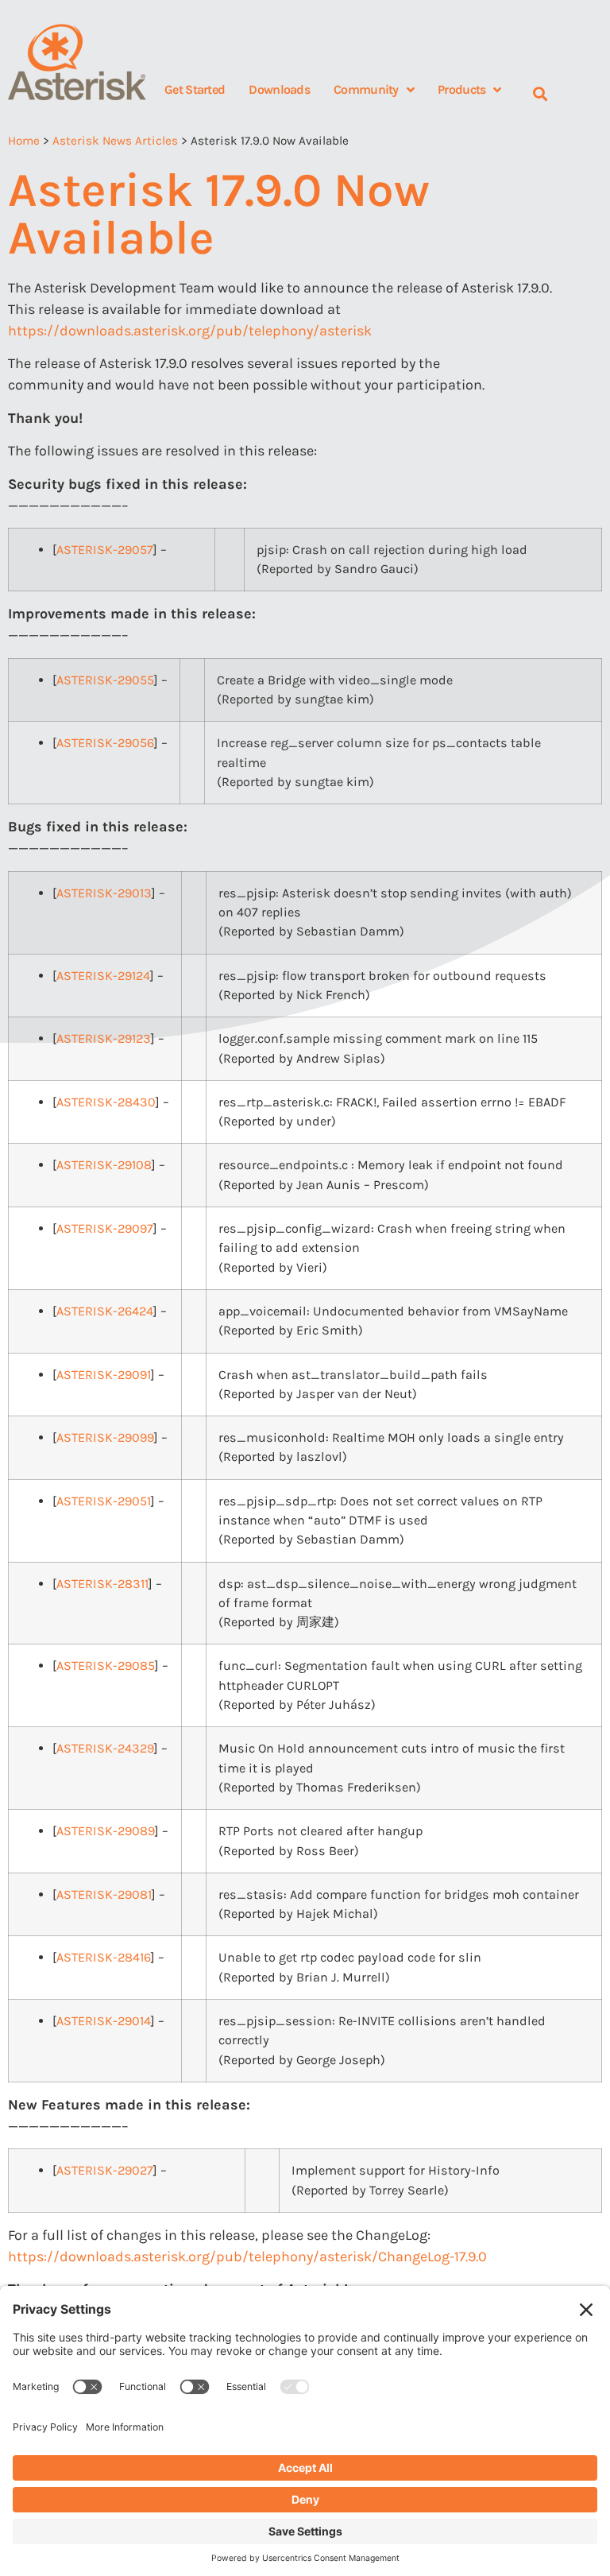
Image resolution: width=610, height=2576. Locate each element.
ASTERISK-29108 (104, 1165)
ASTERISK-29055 (105, 680)
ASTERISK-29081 (104, 1894)
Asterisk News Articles (115, 141)
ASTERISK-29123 (104, 1038)
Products (461, 89)
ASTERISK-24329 (105, 1748)
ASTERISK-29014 (104, 2021)
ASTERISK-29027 (105, 2170)
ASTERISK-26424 (105, 1311)
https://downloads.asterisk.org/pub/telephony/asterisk (190, 331)
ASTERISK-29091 (104, 1375)
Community (366, 89)
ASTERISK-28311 (102, 1584)
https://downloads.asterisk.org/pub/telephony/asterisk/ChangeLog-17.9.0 (247, 2256)
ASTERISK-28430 (106, 1102)
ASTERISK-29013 (104, 893)
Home (24, 141)
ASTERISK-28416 (104, 1957)
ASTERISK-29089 (106, 1831)
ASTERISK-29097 (105, 1228)
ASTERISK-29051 (104, 1501)
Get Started (195, 89)
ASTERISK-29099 (105, 1437)
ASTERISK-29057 (105, 550)
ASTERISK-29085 (106, 1666)
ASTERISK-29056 (105, 743)
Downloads (279, 89)
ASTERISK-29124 (103, 976)
